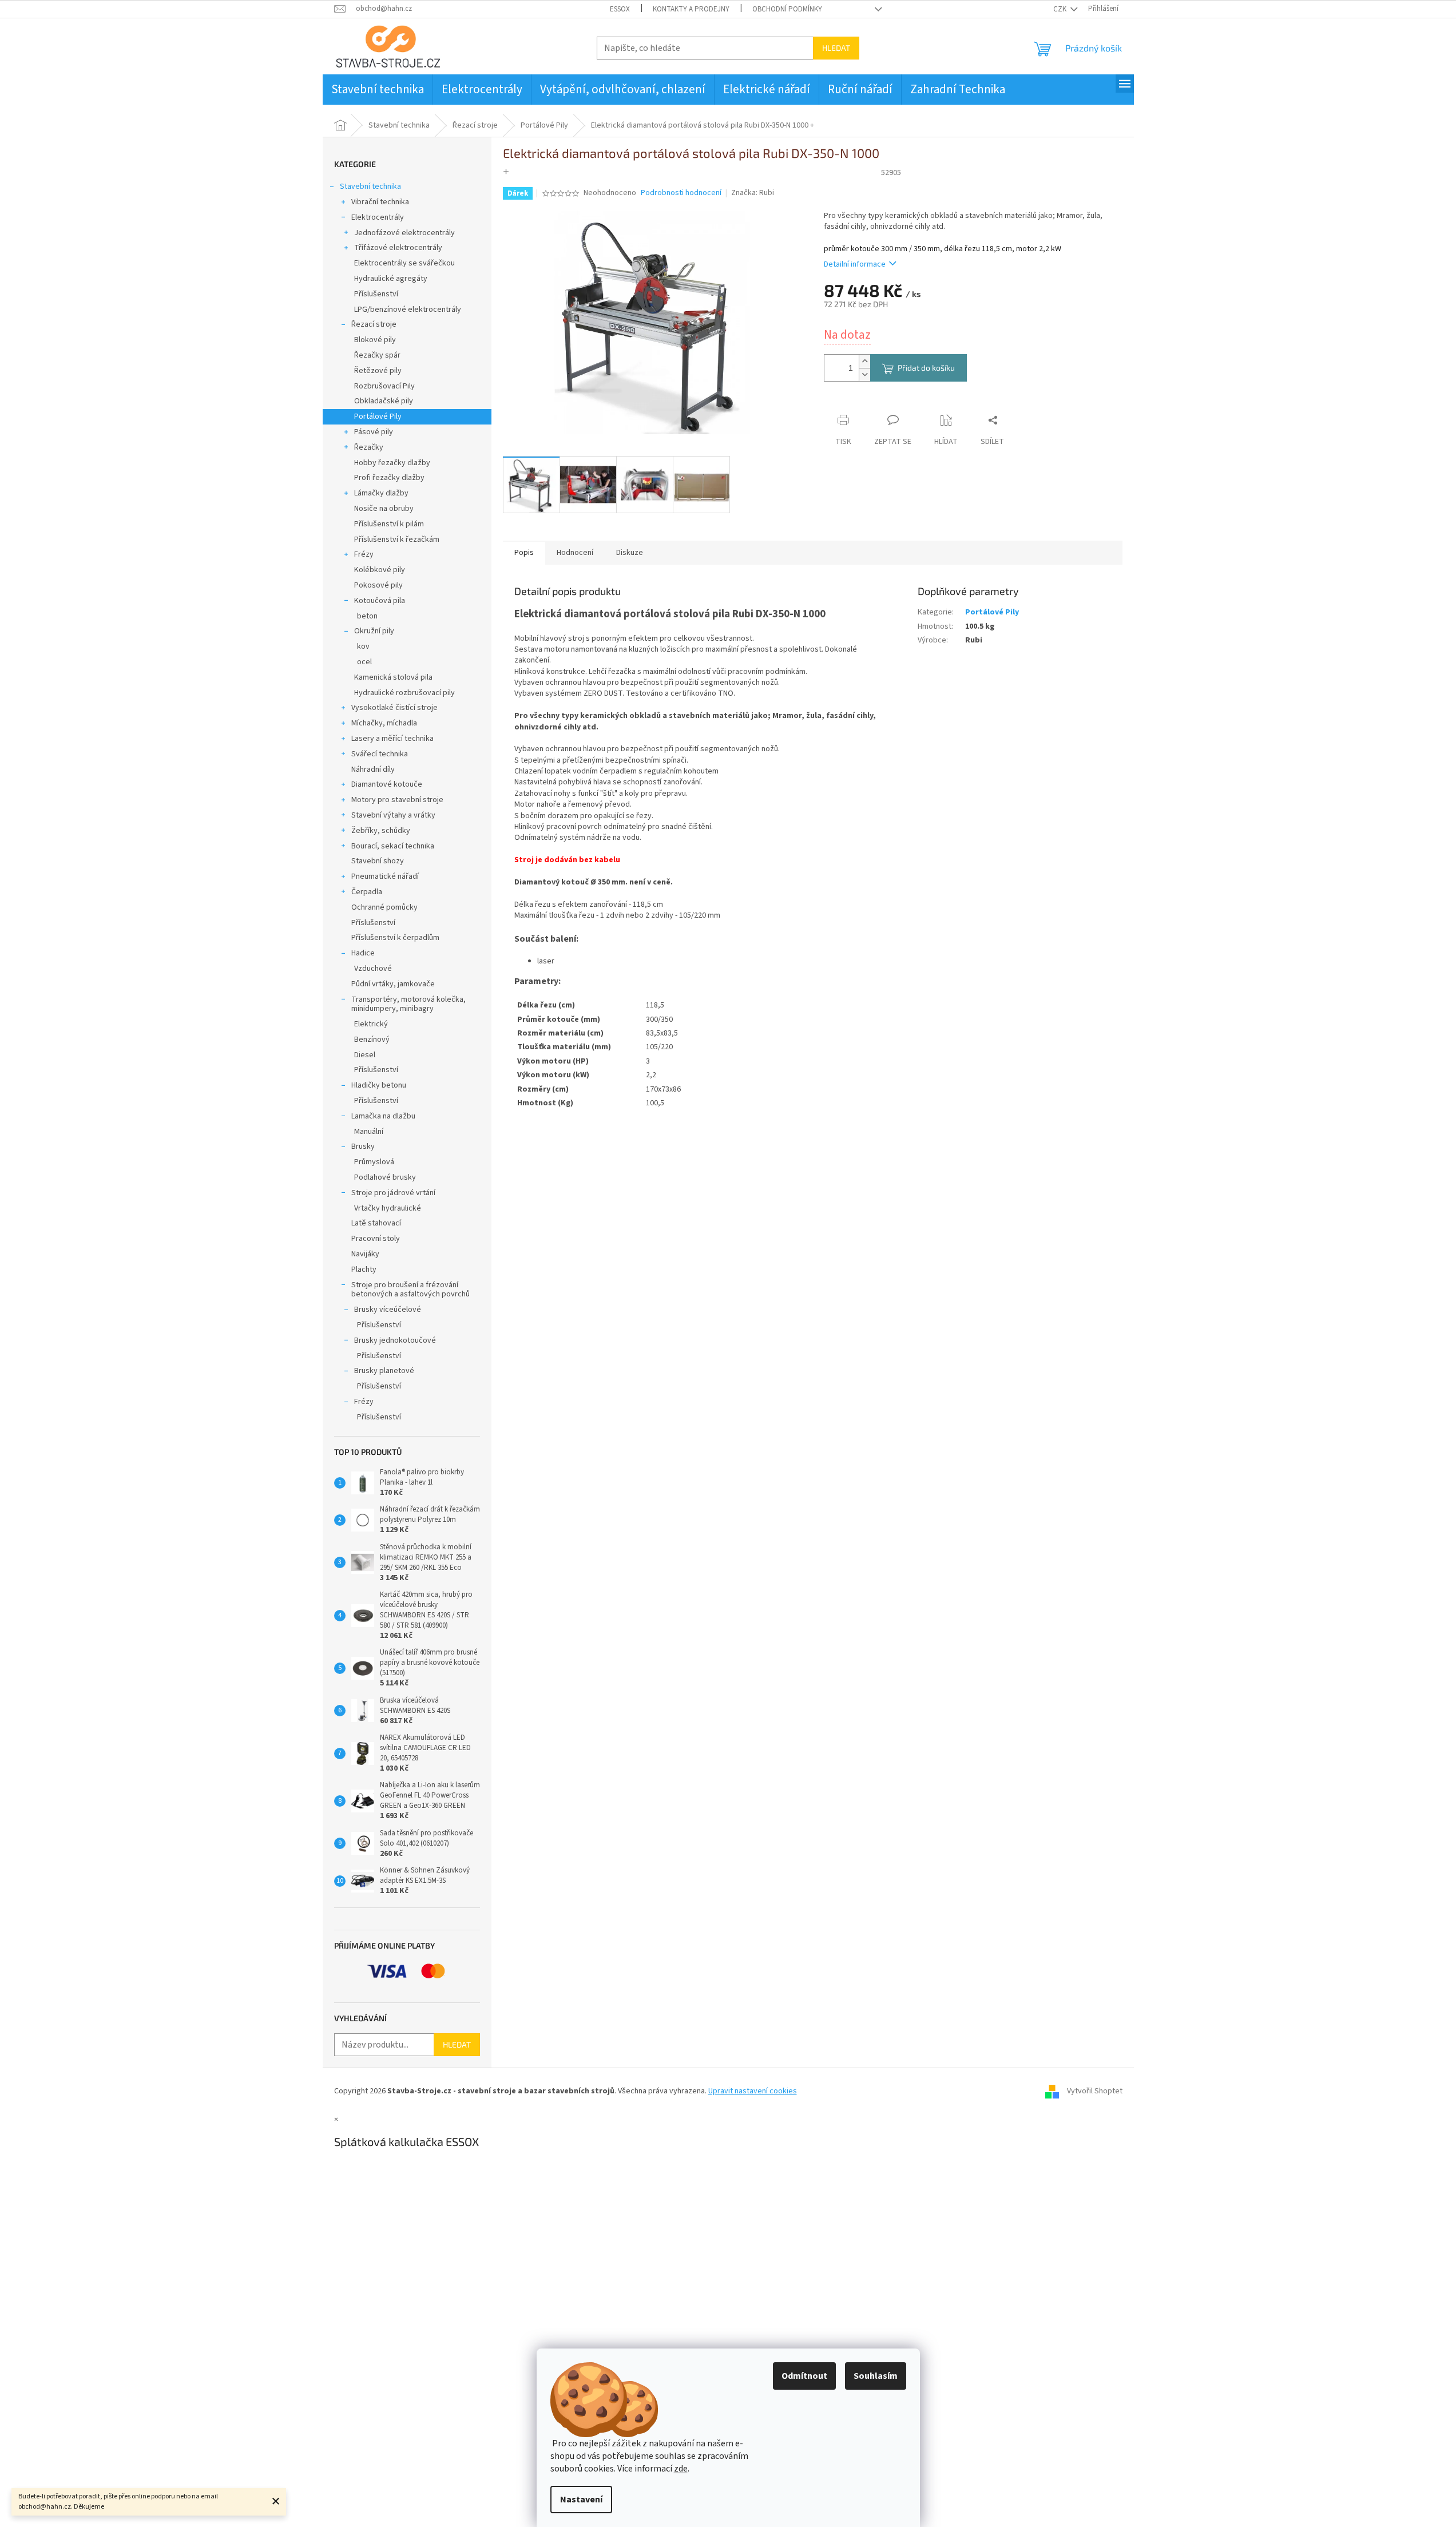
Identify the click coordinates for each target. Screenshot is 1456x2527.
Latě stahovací (376, 1223)
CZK (1061, 9)
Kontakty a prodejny (691, 9)
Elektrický (371, 1024)
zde (681, 2469)
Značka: (753, 193)
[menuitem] (378, 90)
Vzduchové (373, 969)
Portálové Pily (378, 416)
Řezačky (369, 447)
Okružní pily (374, 631)
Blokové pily (375, 340)
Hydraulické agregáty (391, 279)
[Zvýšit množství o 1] (864, 361)
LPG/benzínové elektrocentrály (408, 310)
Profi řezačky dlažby (389, 478)
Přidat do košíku (926, 368)
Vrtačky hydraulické (388, 1208)
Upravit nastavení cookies (753, 2091)
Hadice (363, 953)
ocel (364, 662)
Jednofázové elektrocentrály (404, 233)
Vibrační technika (380, 202)
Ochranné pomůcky (384, 907)
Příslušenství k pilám (389, 524)
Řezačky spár (377, 355)
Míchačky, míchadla (384, 723)
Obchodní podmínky (787, 9)
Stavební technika (370, 187)
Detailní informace (855, 264)
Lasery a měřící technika (392, 739)
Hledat (836, 48)
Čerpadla (367, 892)
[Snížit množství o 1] (864, 374)
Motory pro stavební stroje (397, 800)
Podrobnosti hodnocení (681, 193)
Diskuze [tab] (630, 553)
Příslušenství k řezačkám (397, 539)
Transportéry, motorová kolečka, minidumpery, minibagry (408, 1004)
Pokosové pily (378, 585)
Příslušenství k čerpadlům (395, 938)
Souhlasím (876, 2376)
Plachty (364, 1270)
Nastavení (581, 2500)
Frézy (364, 554)
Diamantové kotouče (387, 784)
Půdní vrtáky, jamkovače (393, 984)
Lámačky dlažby (381, 493)
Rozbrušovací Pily (384, 386)
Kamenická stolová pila (393, 677)
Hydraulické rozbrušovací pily (404, 693)
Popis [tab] (524, 553)
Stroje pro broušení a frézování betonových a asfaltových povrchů (410, 1290)
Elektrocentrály (378, 217)
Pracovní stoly (376, 1239)
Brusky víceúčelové (388, 1310)
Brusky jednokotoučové (395, 1340)
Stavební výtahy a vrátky (393, 815)
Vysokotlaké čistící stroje (394, 708)
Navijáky (365, 1254)
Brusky (363, 1147)
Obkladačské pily (384, 401)
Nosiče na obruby (384, 509)
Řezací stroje (374, 324)
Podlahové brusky (385, 1177)
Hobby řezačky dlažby (392, 463)
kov (363, 646)
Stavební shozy (378, 861)
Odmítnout (804, 2376)
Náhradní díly (373, 769)
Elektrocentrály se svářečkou (404, 263)
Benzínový (372, 1040)
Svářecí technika (380, 754)
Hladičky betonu (379, 1085)
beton (367, 616)
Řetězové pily (378, 371)
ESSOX (620, 9)
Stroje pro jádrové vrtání (393, 1193)
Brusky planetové (384, 1371)
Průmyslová (374, 1162)
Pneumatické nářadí (385, 876)
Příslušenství (376, 294)
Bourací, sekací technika (393, 846)
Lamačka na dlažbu (383, 1116)
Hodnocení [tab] (575, 553)
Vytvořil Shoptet (1095, 2091)
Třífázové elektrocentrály (398, 248)
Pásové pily (374, 432)
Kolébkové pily (380, 570)
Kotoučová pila (380, 601)
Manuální (369, 1132)
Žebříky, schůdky (381, 831)
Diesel (365, 1055)
